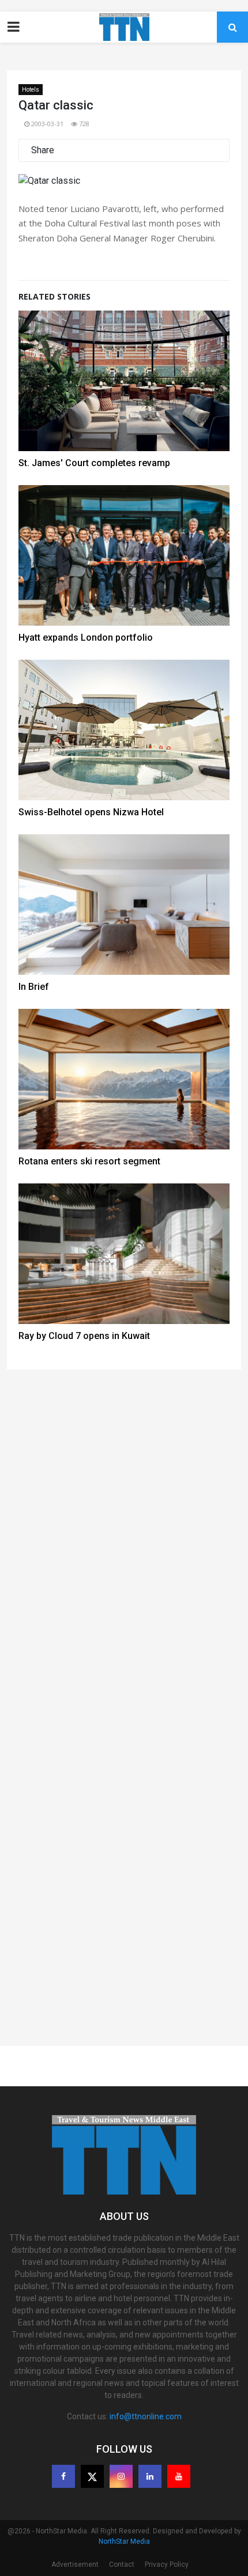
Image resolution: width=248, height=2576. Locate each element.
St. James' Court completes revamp (94, 463)
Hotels (31, 90)
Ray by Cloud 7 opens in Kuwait (84, 1336)
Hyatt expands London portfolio (86, 638)
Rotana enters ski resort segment (89, 1161)
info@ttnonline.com (146, 2416)
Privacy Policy (167, 2564)
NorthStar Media (124, 2541)
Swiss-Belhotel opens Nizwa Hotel (91, 812)
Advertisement (75, 2564)
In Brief (34, 987)
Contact (122, 2564)
